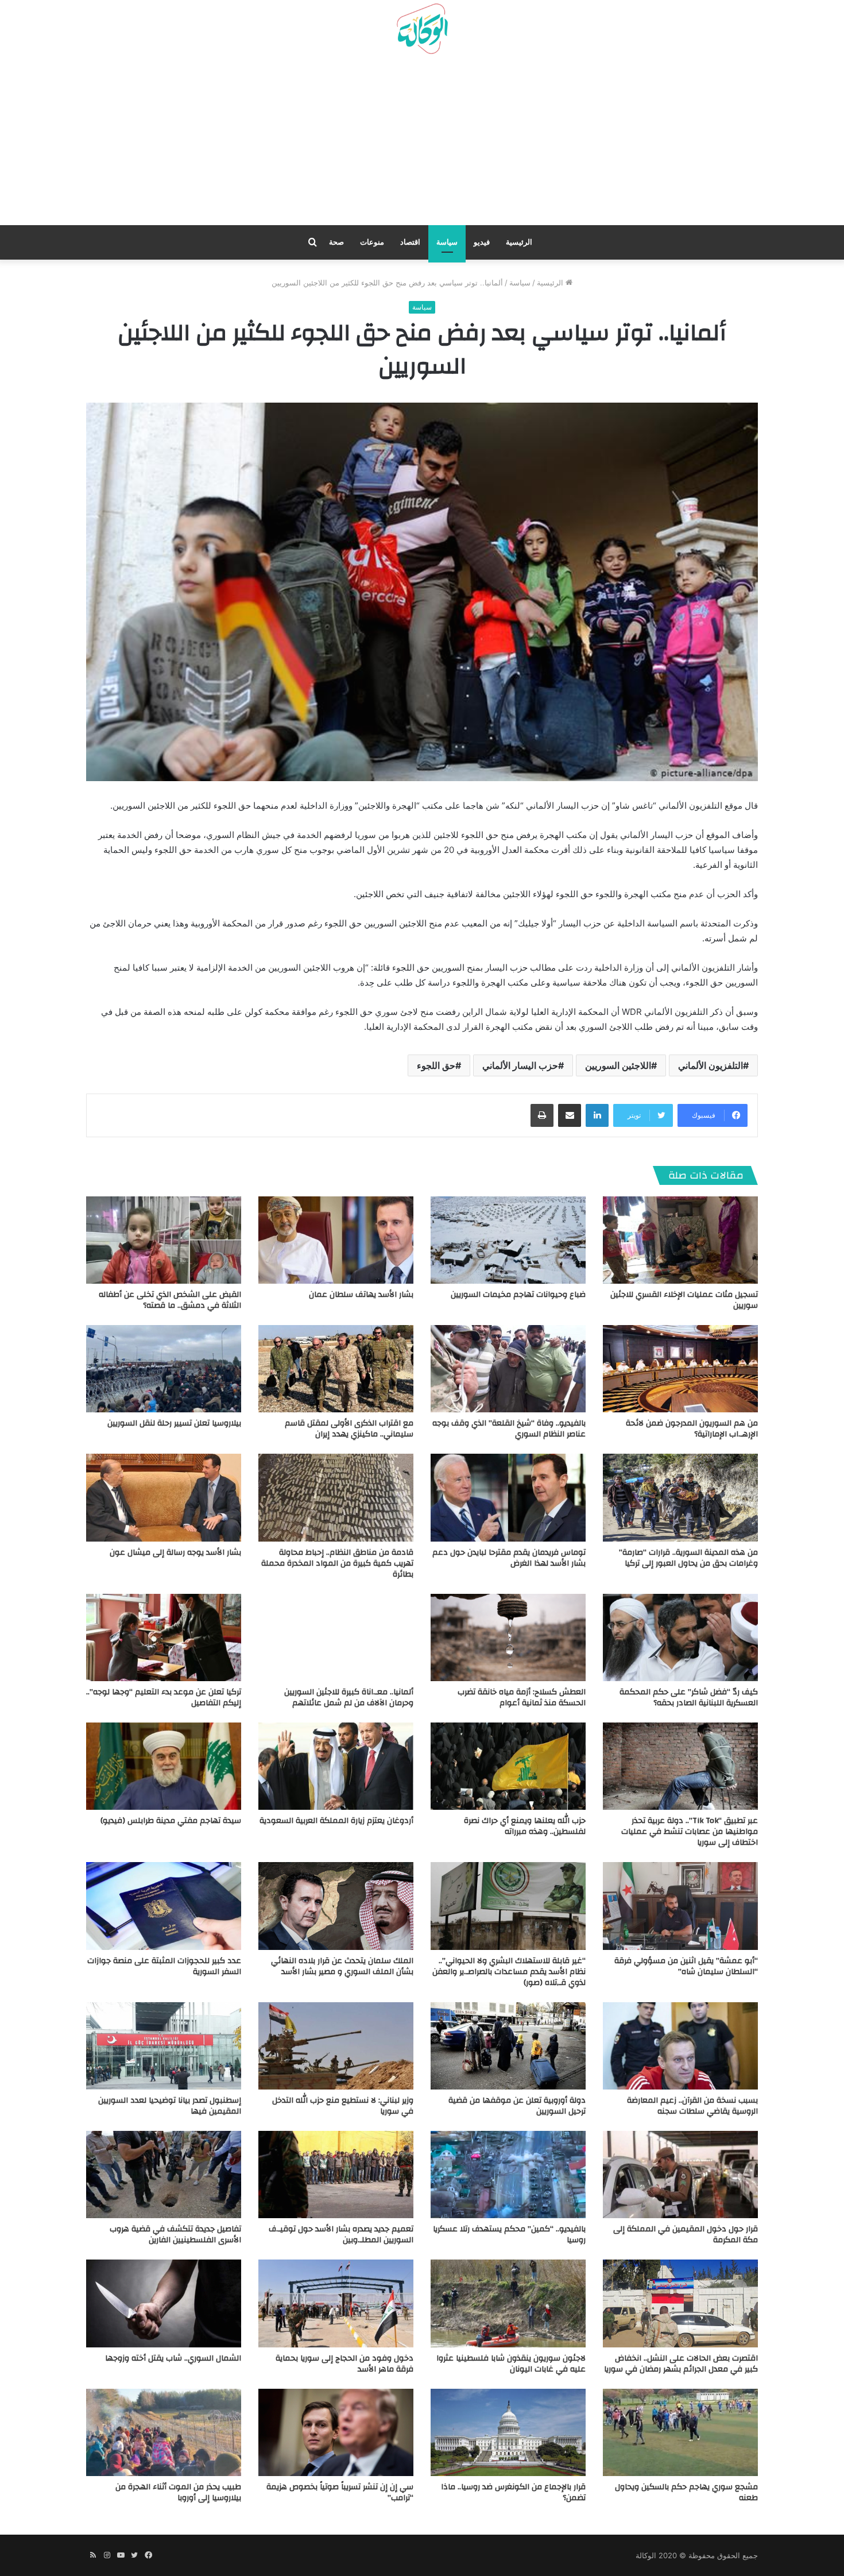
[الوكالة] (422, 29)
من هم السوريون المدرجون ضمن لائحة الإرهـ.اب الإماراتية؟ (692, 1429)
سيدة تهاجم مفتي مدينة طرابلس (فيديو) (171, 1821)
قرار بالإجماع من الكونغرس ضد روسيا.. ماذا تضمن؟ (513, 2492)
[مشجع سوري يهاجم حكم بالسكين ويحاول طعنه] (680, 2432)
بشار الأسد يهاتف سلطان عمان (361, 1295)
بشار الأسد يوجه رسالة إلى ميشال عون (175, 1552)
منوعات (372, 242)
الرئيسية (519, 242)
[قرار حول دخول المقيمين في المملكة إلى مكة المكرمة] (680, 2175)
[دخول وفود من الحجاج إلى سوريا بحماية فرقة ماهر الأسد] (336, 2303)
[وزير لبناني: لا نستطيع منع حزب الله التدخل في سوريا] (336, 2046)
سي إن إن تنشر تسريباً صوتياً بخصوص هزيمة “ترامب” (340, 2492)
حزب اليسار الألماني (520, 1065)
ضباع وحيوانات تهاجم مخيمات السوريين (518, 1295)
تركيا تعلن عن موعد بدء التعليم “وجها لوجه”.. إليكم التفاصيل (164, 1698)
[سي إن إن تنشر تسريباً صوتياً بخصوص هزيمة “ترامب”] (336, 2432)
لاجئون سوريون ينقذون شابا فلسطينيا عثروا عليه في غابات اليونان (511, 2364)
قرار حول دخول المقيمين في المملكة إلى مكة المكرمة (686, 2235)
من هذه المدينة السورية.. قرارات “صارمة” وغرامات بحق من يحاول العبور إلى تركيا (688, 1558)
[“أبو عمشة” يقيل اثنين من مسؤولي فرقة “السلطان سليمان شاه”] (680, 1906)
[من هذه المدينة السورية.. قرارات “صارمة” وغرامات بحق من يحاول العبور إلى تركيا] (680, 1497)
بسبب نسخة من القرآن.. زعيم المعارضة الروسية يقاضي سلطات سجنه (692, 2106)
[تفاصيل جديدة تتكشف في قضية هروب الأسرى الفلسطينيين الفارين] (164, 2175)
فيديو (482, 242)
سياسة (447, 242)
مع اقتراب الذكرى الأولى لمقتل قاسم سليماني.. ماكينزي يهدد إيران (349, 1429)
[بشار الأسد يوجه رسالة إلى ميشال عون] (164, 1497)
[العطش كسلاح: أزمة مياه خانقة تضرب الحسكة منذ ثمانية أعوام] (508, 1637)
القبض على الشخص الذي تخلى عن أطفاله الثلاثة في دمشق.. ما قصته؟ (170, 1300)
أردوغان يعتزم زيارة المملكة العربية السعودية (336, 1821)
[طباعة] (542, 1115)
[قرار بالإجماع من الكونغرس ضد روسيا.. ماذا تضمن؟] (508, 2432)
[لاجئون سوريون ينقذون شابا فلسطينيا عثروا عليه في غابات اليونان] (508, 2303)
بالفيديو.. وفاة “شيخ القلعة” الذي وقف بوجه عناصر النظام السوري (509, 1429)
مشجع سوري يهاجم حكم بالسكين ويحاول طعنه (686, 2492)
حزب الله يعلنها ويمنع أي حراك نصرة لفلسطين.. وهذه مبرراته (525, 1826)
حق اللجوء (436, 1065)
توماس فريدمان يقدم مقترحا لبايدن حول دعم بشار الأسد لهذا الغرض (509, 1558)
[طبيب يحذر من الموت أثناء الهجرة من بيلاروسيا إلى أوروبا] (164, 2432)
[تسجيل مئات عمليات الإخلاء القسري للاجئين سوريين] (680, 1240)
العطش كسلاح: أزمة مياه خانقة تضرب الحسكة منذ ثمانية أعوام (522, 1698)
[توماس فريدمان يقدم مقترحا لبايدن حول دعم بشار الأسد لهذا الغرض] (508, 1497)
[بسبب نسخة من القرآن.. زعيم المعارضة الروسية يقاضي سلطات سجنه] (680, 2046)
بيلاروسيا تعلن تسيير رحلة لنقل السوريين (174, 1423)
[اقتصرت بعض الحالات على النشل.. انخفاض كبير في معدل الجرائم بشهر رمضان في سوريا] (680, 2303)
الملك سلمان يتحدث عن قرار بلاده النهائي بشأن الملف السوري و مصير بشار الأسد (342, 1966)
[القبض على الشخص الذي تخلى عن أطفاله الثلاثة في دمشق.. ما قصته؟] (164, 1240)
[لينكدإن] (597, 1115)
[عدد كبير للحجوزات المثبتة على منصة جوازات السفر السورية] (164, 1906)
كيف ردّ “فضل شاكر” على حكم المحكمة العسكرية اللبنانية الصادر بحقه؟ (689, 1698)
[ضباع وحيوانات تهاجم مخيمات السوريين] (508, 1240)
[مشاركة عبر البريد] (570, 1115)
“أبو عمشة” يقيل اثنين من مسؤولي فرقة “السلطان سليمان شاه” (686, 1966)
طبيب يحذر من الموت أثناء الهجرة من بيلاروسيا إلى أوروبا (178, 2492)
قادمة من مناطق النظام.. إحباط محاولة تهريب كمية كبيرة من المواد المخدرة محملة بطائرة (337, 1563)
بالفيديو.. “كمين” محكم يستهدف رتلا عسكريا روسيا (509, 2235)
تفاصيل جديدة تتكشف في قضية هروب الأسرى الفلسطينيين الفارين (175, 2235)
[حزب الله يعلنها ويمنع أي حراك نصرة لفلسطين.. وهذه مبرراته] (508, 1766)
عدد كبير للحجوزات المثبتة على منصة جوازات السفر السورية (164, 1966)
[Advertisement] (422, 144)
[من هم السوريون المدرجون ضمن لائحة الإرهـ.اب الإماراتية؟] (680, 1369)
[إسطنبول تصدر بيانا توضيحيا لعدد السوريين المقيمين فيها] (164, 2046)
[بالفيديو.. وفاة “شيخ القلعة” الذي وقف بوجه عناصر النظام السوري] (508, 1369)
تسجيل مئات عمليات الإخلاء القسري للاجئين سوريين (684, 1300)
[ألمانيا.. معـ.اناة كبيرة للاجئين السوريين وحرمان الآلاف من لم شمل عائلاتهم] (336, 1637)
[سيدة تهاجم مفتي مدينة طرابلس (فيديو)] (164, 1766)
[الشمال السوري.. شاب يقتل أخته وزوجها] (164, 2303)
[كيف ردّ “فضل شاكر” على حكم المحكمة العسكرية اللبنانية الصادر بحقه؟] (680, 1637)
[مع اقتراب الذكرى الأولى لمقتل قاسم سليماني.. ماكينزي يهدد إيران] (336, 1369)
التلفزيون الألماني (711, 1065)
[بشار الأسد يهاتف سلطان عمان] (336, 1240)
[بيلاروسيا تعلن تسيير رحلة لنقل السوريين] (164, 1369)
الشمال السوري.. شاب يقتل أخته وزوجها (173, 2358)
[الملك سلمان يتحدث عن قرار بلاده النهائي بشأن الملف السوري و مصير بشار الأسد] (336, 1906)
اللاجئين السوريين (618, 1065)
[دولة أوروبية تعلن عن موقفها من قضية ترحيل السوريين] (508, 2046)
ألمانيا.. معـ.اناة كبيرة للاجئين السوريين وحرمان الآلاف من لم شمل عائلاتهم (349, 1698)
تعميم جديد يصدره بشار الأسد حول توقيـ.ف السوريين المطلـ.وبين (341, 2235)
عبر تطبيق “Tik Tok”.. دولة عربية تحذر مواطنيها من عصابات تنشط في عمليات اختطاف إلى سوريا (690, 1832)
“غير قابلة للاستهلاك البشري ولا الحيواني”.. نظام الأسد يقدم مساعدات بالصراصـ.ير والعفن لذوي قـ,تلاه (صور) (509, 1972)
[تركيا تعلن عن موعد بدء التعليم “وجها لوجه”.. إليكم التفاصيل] (164, 1637)
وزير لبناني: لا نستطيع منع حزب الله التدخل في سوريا (343, 2106)
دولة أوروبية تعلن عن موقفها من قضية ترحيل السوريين (517, 2106)
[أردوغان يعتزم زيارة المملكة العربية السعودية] (336, 1766)
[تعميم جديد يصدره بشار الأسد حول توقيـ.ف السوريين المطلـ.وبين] (336, 2175)
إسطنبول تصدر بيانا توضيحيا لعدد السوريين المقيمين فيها (170, 2106)
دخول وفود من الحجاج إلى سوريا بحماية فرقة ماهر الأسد (344, 2364)
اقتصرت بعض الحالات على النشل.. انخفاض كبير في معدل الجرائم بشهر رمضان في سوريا (681, 2364)
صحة (336, 242)
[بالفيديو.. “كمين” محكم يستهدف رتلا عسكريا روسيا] (508, 2175)
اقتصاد (410, 242)
